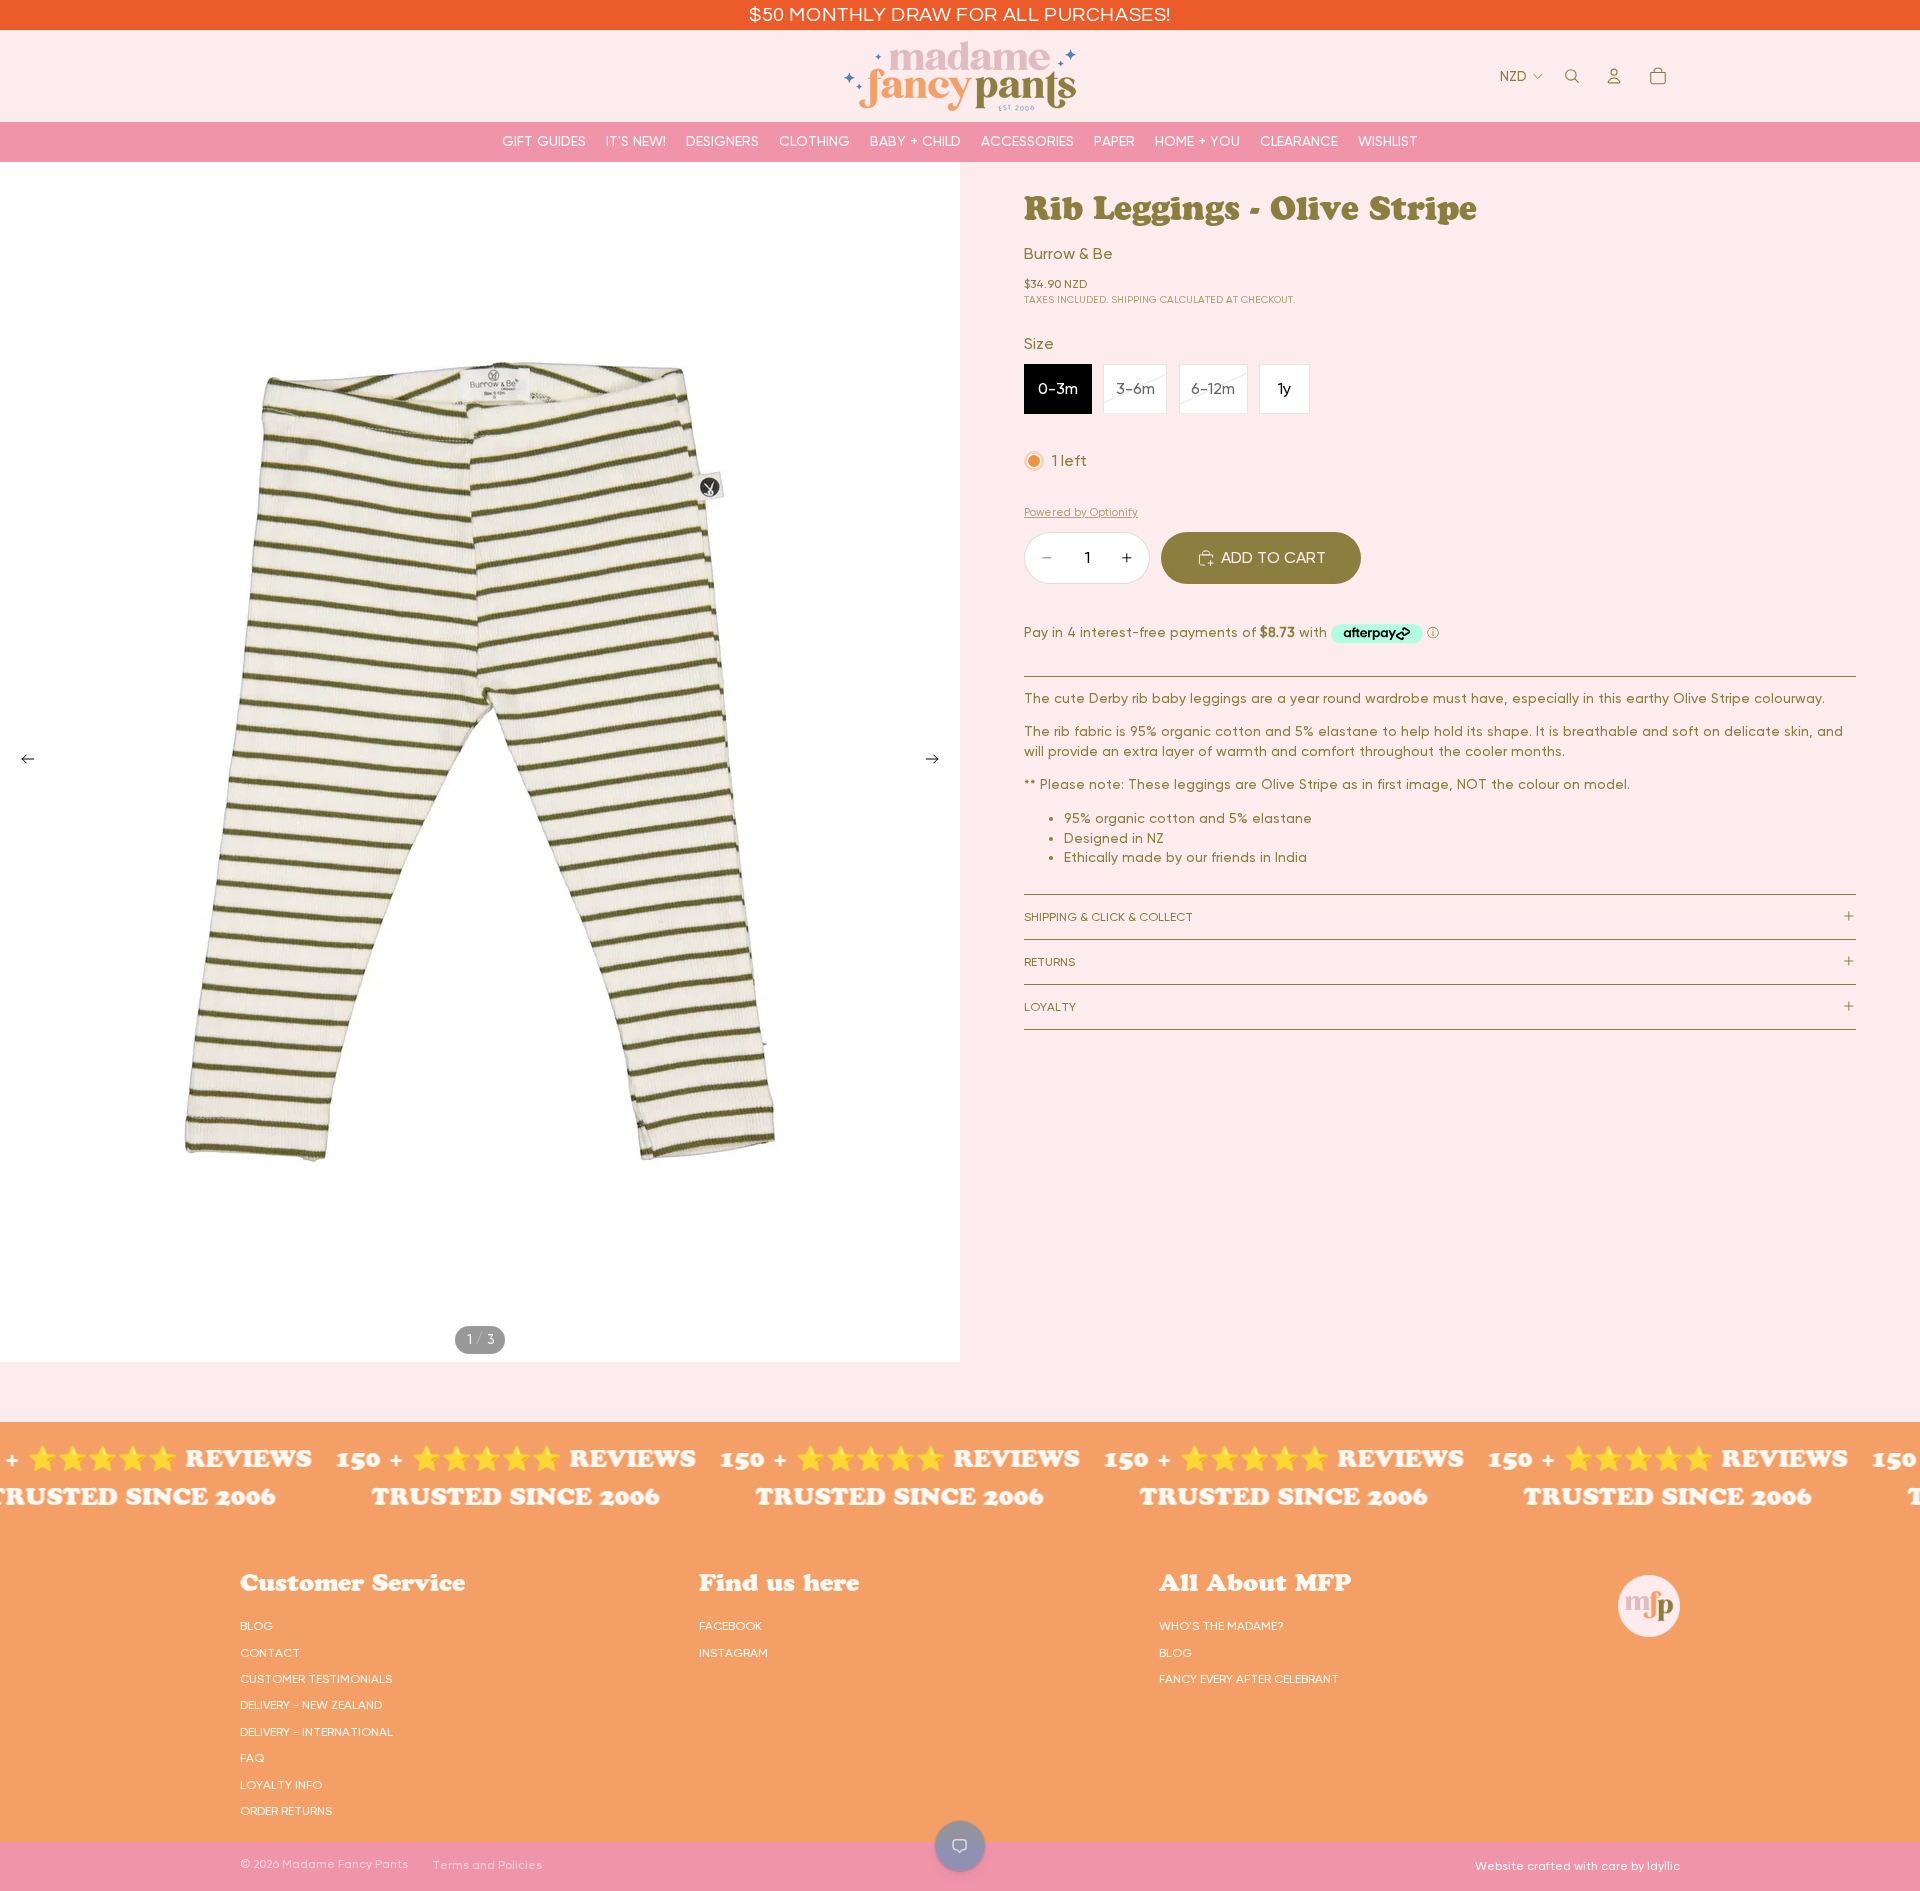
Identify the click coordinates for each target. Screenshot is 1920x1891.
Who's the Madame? (1221, 1626)
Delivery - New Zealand (311, 1705)
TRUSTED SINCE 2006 (454, 1496)
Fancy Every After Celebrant (1249, 1679)
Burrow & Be (1068, 253)
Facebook (730, 1626)
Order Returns (286, 1811)
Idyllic (1663, 1866)
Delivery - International (316, 1732)
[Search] (1572, 76)
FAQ (252, 1758)
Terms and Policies (487, 1865)
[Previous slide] (22, 762)
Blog (256, 1626)
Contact (270, 1653)
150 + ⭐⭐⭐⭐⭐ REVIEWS (454, 1458)
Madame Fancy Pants (345, 1864)
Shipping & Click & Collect (1108, 916)
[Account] (1614, 76)
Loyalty (1050, 1006)
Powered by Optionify (1081, 511)
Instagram (733, 1653)
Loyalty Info (281, 1785)
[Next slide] (938, 762)
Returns (1049, 961)
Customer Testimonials (316, 1679)
